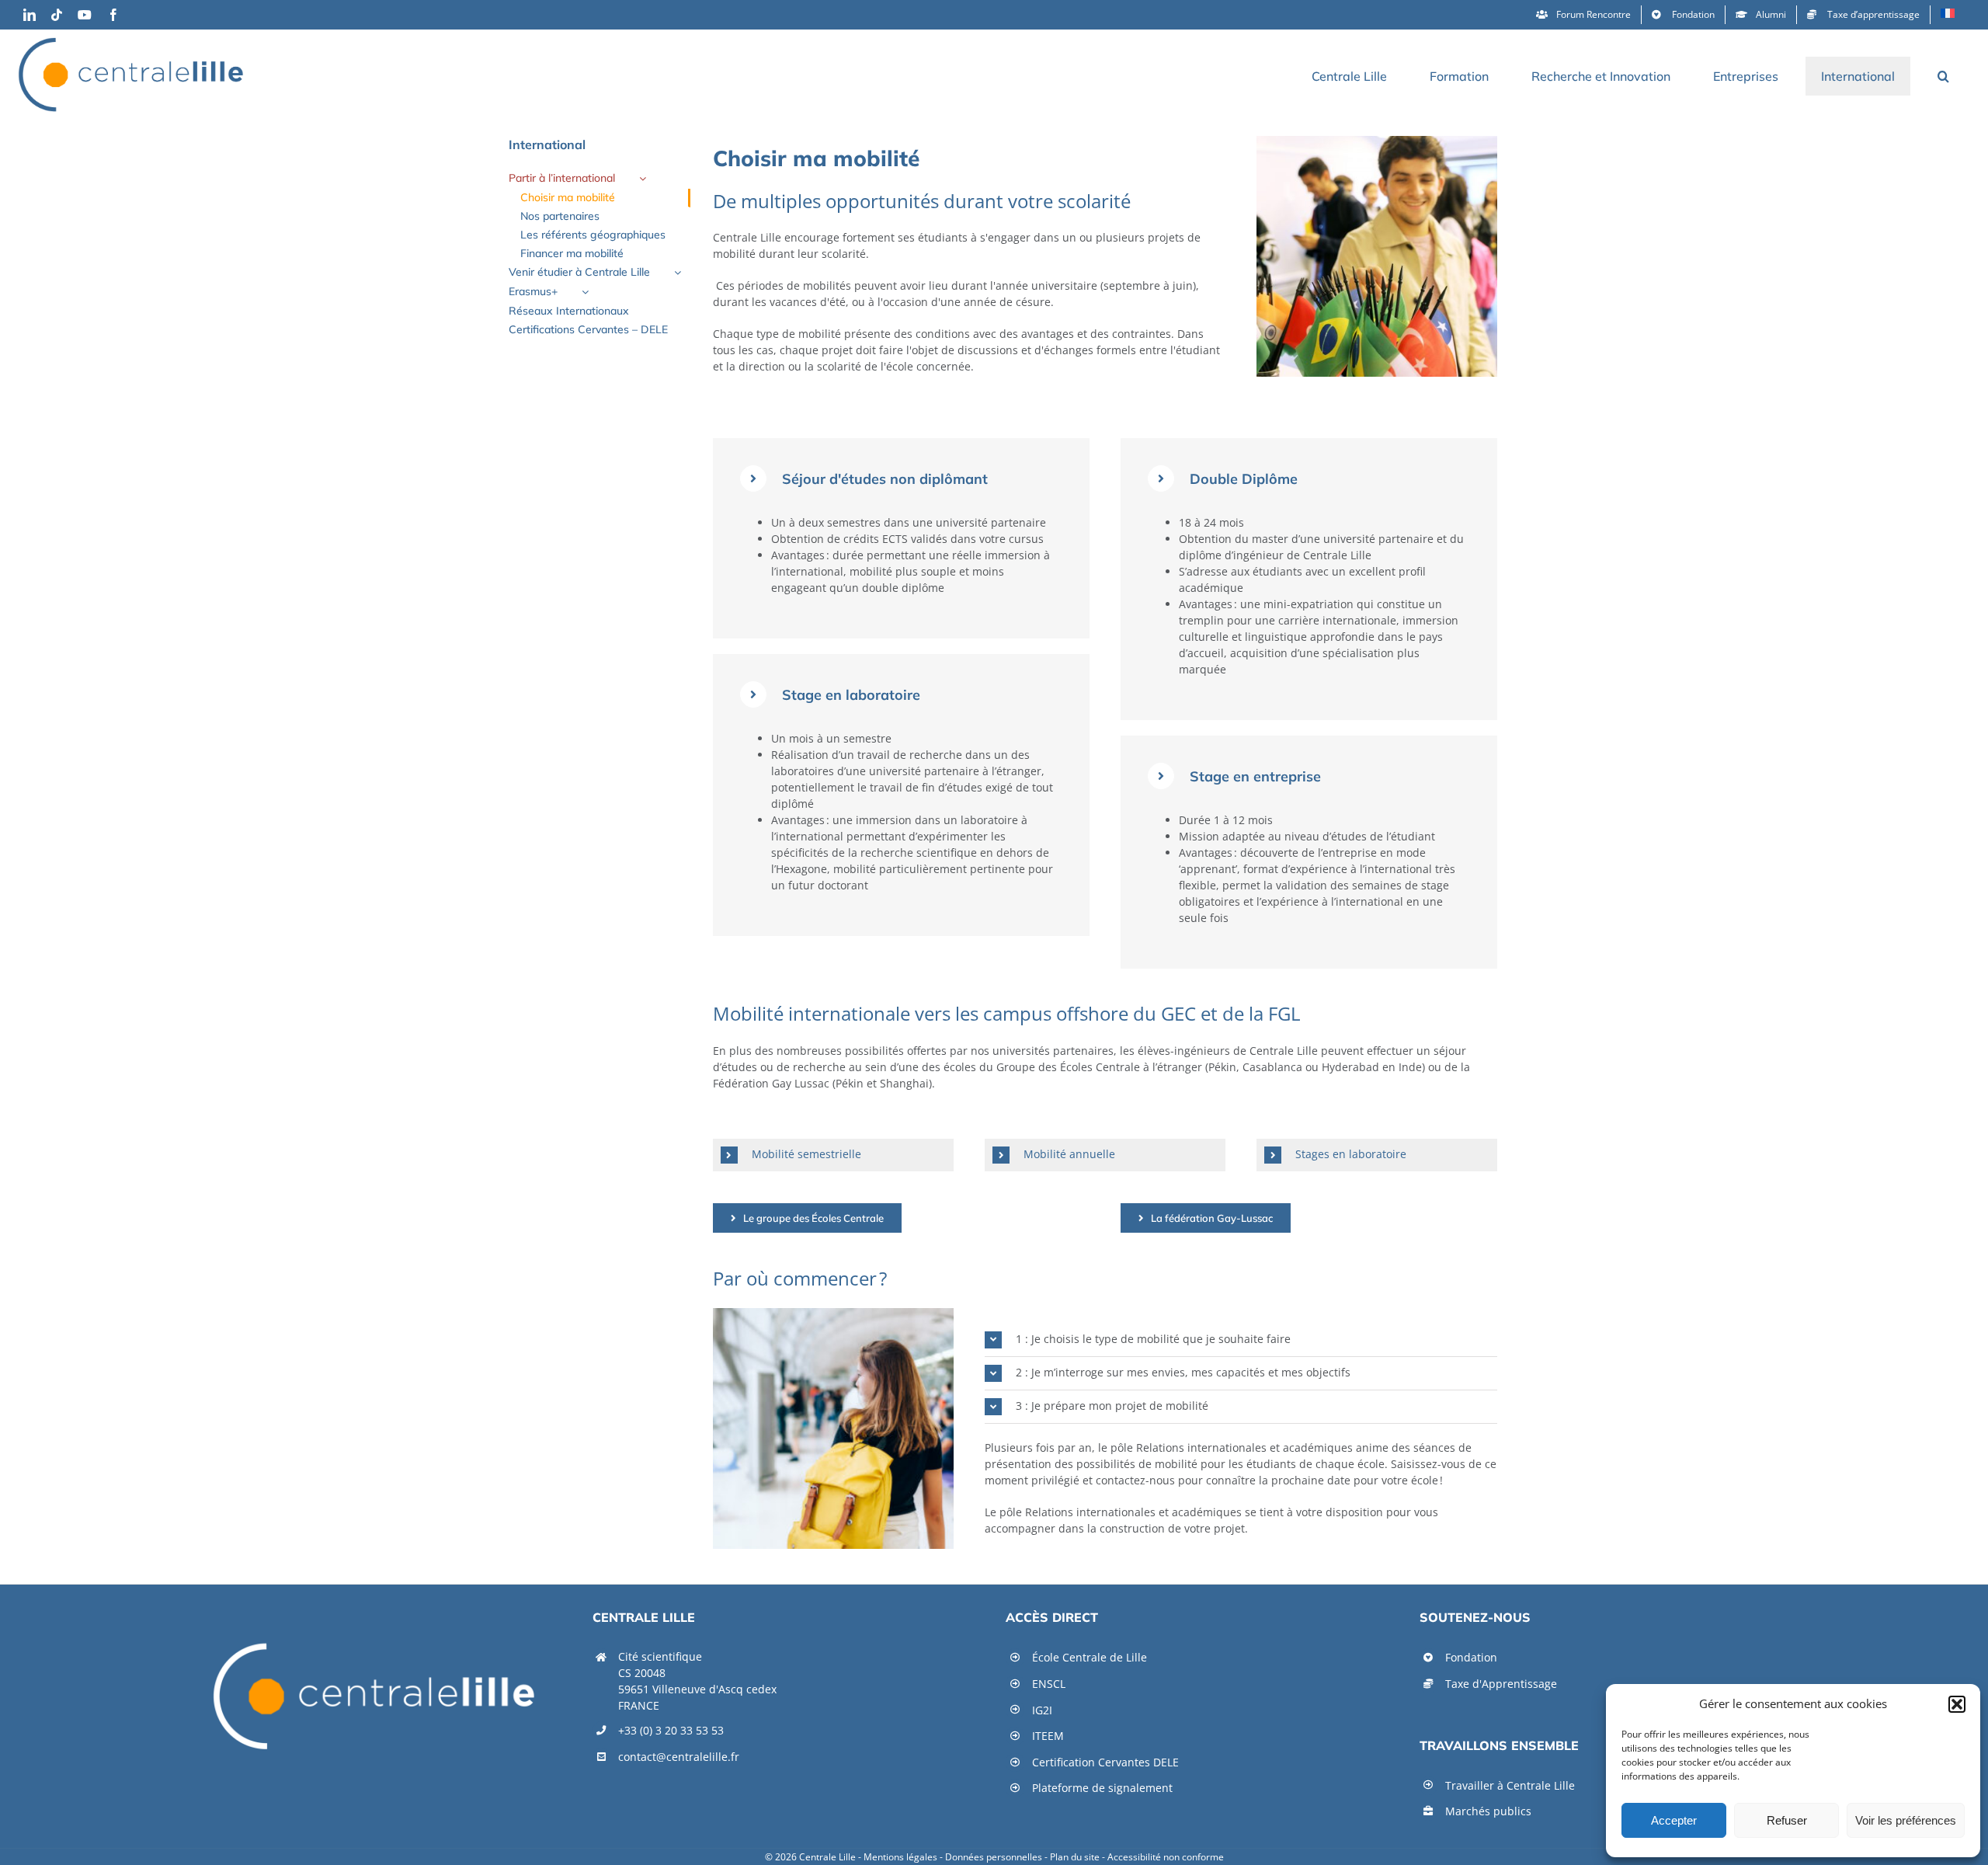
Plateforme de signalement (1102, 1788)
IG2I (1042, 1710)
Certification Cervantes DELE (1105, 1762)
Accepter (1674, 1820)
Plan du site (1075, 1857)
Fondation (1471, 1657)
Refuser (1787, 1820)
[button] (1957, 1704)
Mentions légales (900, 1857)
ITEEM (1048, 1736)
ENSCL (1049, 1684)
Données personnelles (994, 1857)
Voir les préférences (1906, 1820)
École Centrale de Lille (1090, 1657)
